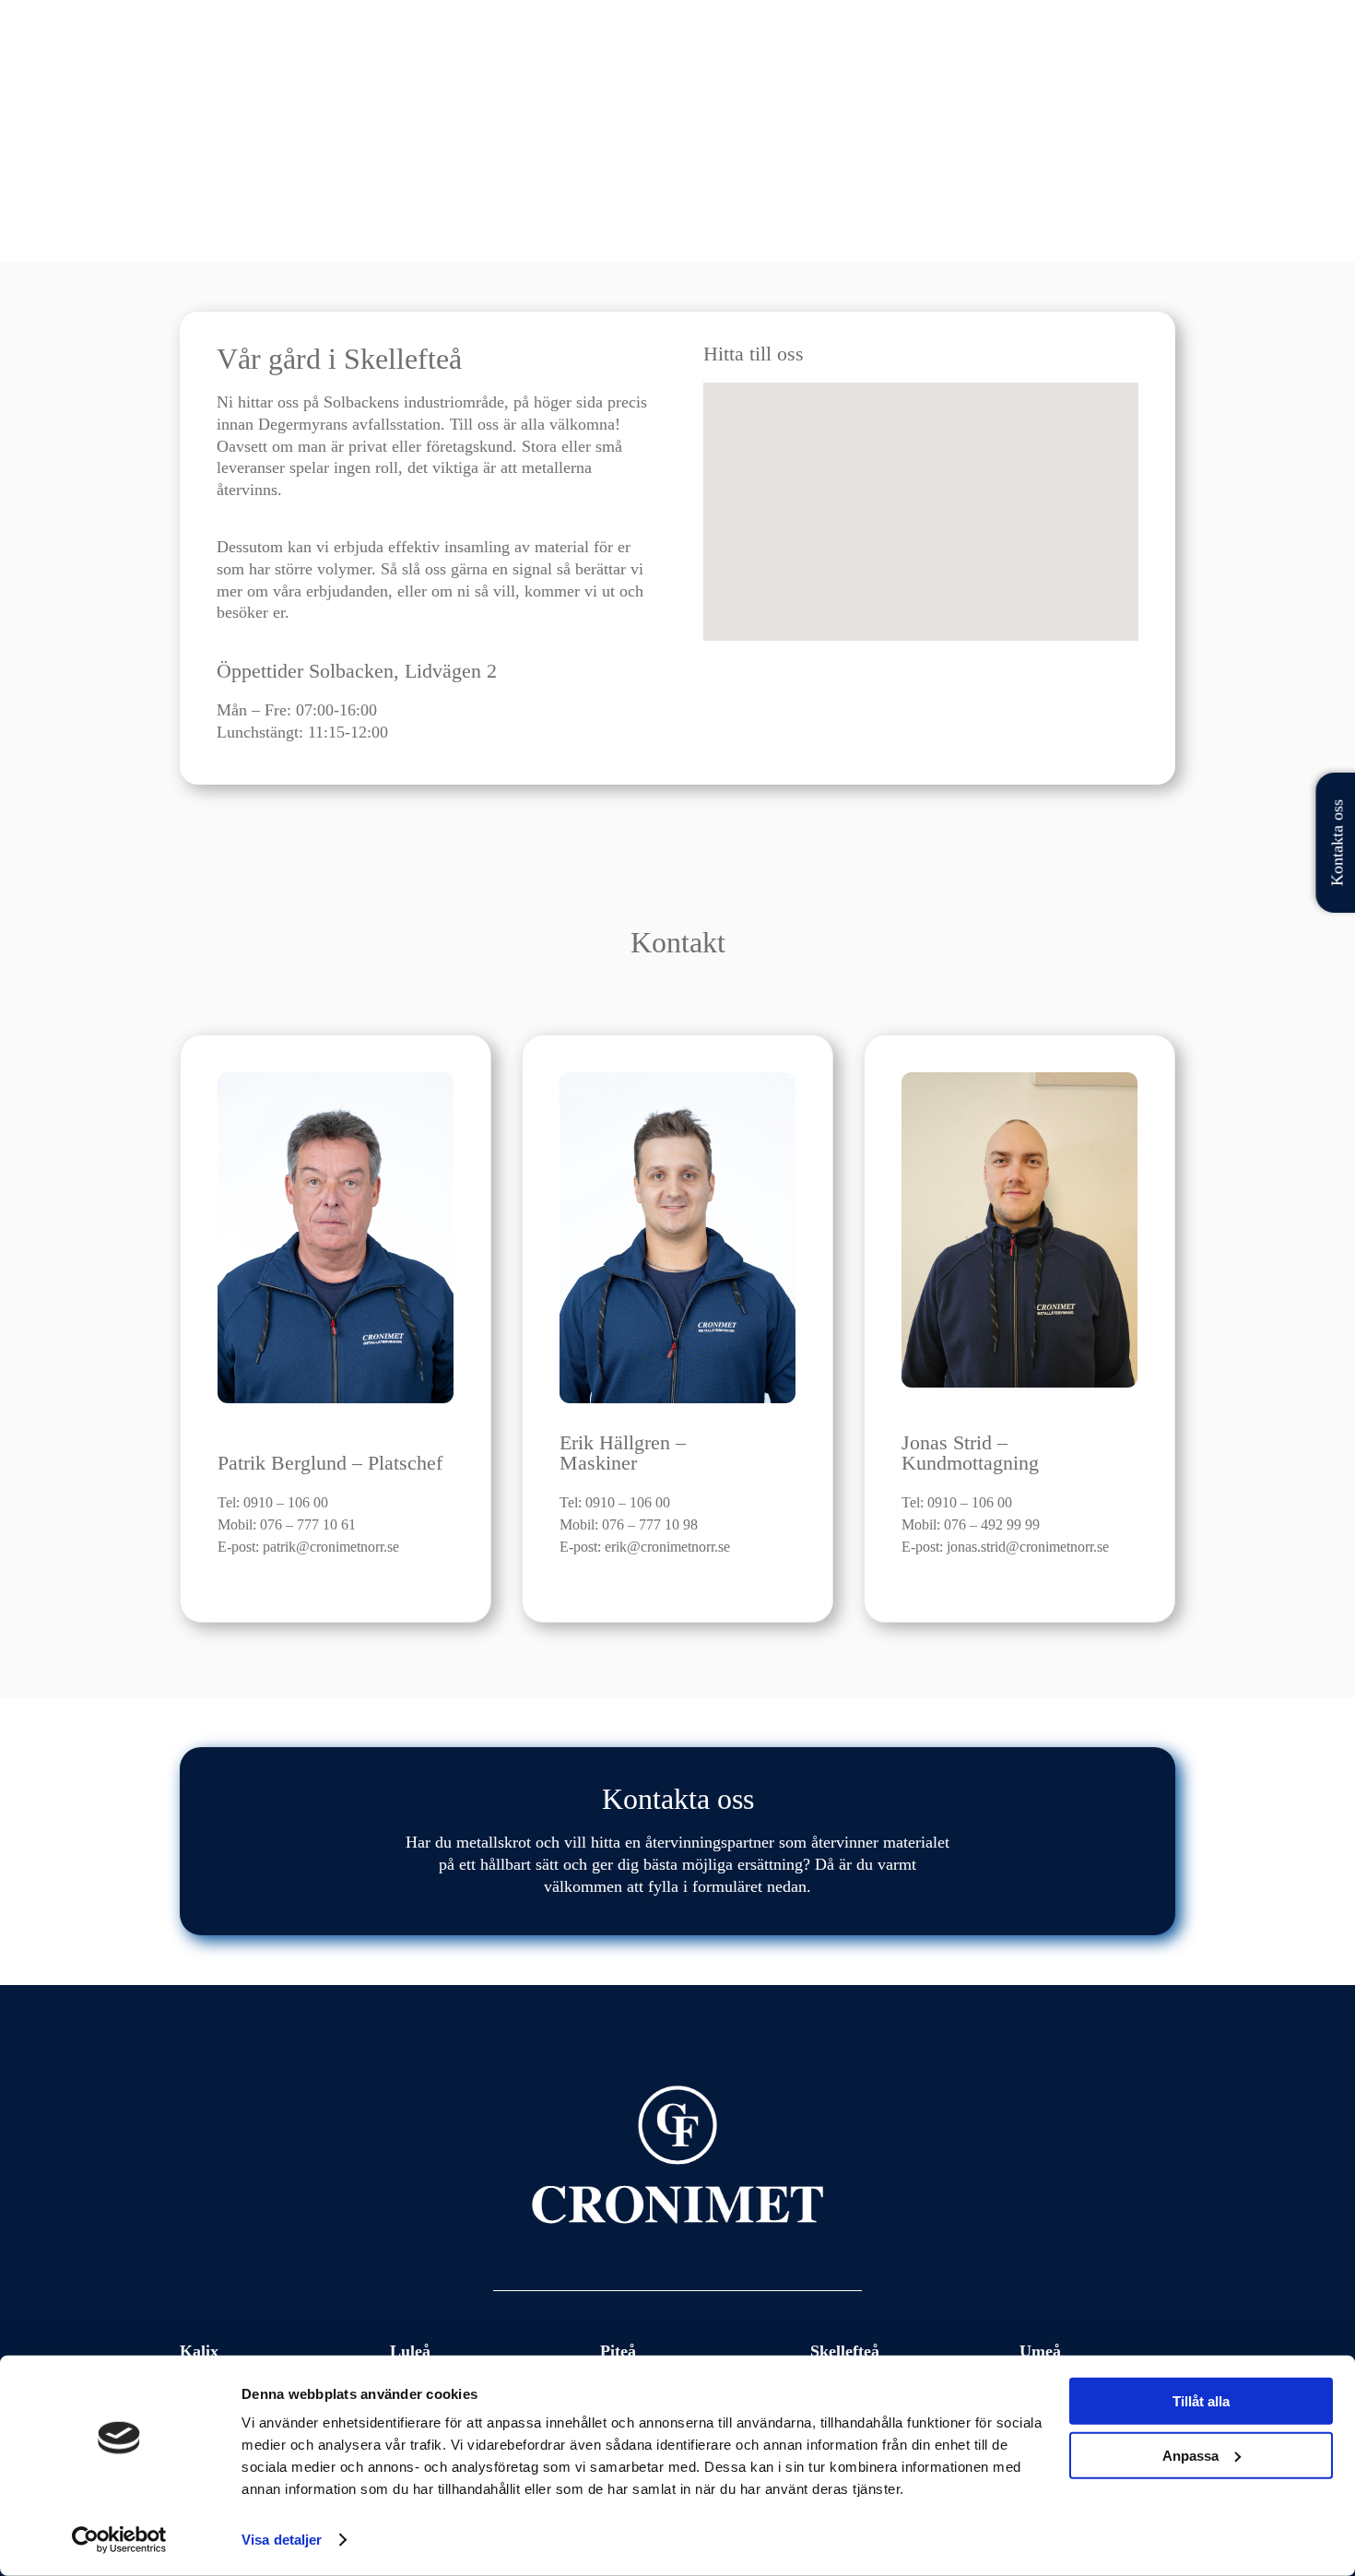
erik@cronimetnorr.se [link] (667, 1547)
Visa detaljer (282, 2540)
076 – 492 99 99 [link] (992, 1524)
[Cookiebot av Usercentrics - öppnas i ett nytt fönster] (119, 2540)
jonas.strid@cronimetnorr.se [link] (1028, 1547)
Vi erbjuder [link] (1078, 59)
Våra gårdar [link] (836, 59)
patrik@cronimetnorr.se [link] (331, 1547)
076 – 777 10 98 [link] (650, 1524)
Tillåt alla (1201, 2401)
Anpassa (1190, 2455)
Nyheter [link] (1002, 59)
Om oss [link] (1153, 59)
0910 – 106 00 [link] (286, 1502)
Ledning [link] (933, 59)
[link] (284, 59)
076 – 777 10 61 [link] (308, 1524)
